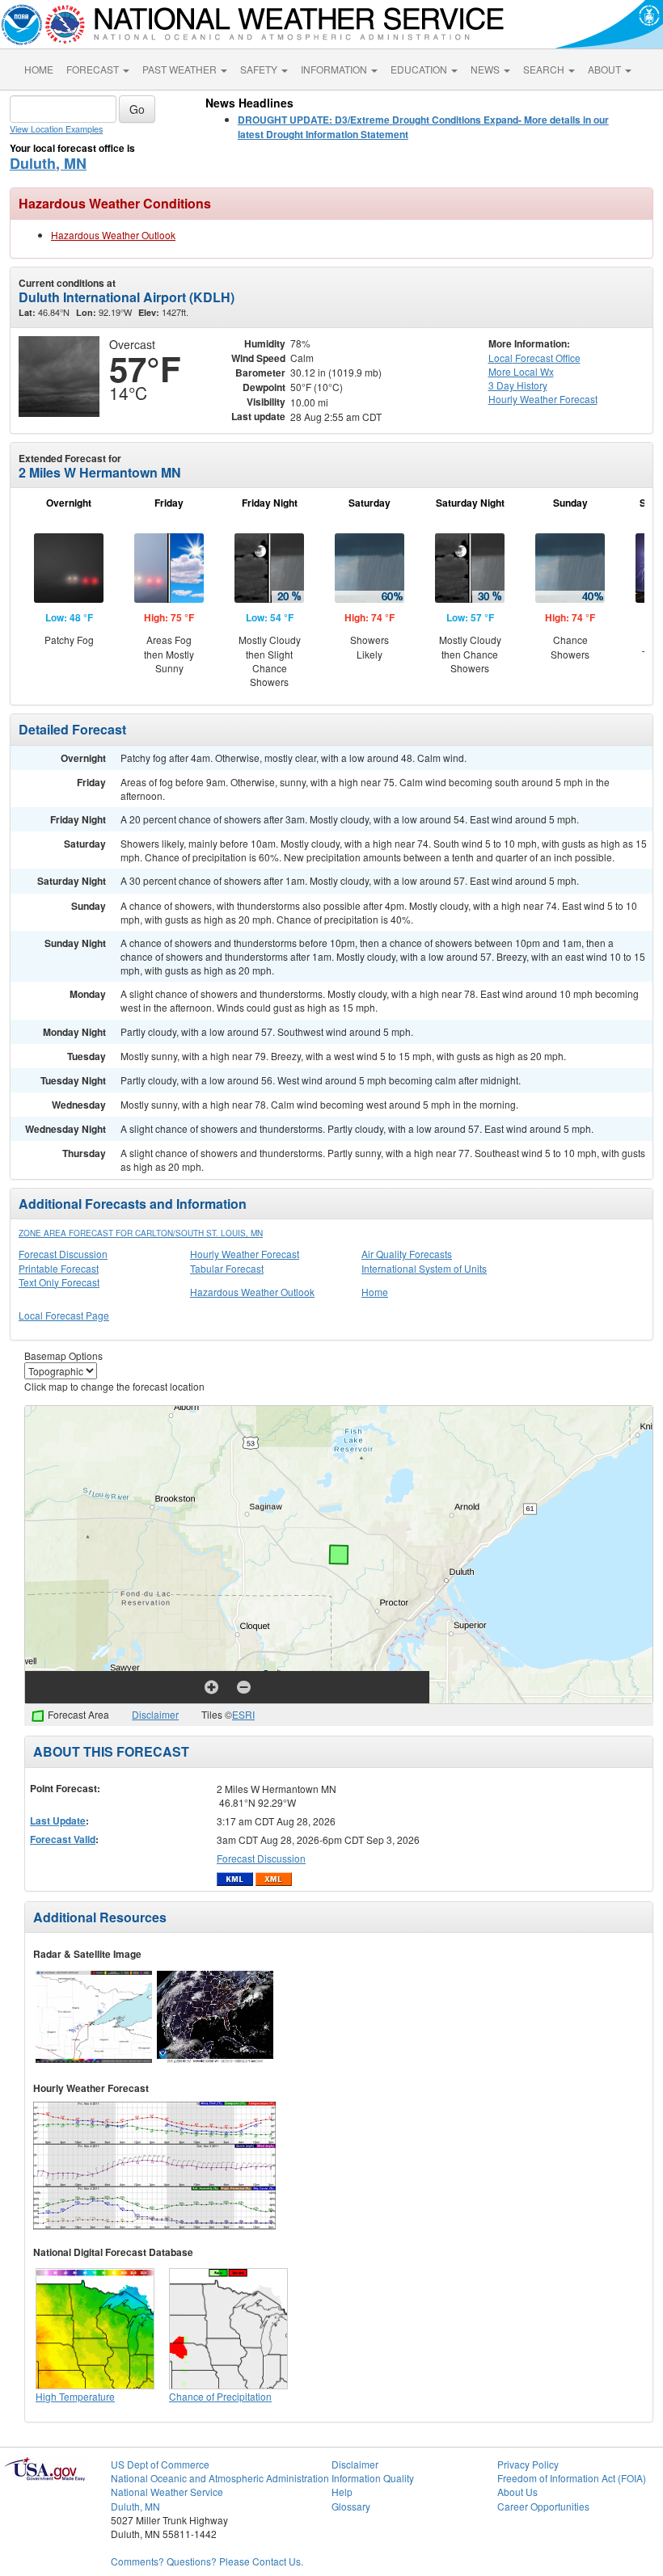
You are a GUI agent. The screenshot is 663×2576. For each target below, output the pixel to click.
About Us (517, 2492)
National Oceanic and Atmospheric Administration (220, 2478)
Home (375, 1292)
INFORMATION (335, 69)
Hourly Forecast (543, 399)
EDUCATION (420, 69)
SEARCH (545, 69)
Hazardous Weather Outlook (113, 235)
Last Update (58, 1820)
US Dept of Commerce (160, 2464)
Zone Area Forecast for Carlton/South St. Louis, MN (141, 1233)
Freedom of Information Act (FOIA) (572, 2478)
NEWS (486, 69)
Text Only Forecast (59, 1282)
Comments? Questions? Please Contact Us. (207, 2561)
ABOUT (606, 69)
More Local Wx (521, 371)
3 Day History (518, 385)
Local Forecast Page (64, 1315)
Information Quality (373, 2478)
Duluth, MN (48, 163)
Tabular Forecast (227, 1268)
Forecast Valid (63, 1839)
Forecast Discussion (63, 1254)
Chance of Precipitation (220, 2396)
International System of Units (424, 1268)
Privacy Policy (528, 2464)
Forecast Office (534, 358)
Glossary (351, 2506)
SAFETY (260, 69)
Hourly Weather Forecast (245, 1254)
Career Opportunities (543, 2506)
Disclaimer (155, 1714)
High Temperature (75, 2396)
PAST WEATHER (181, 69)
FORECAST (94, 69)
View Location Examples (56, 129)
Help (342, 2492)
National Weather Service (167, 2492)
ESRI (243, 1714)
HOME (39, 69)
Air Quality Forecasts (407, 1254)
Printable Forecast (59, 1268)
